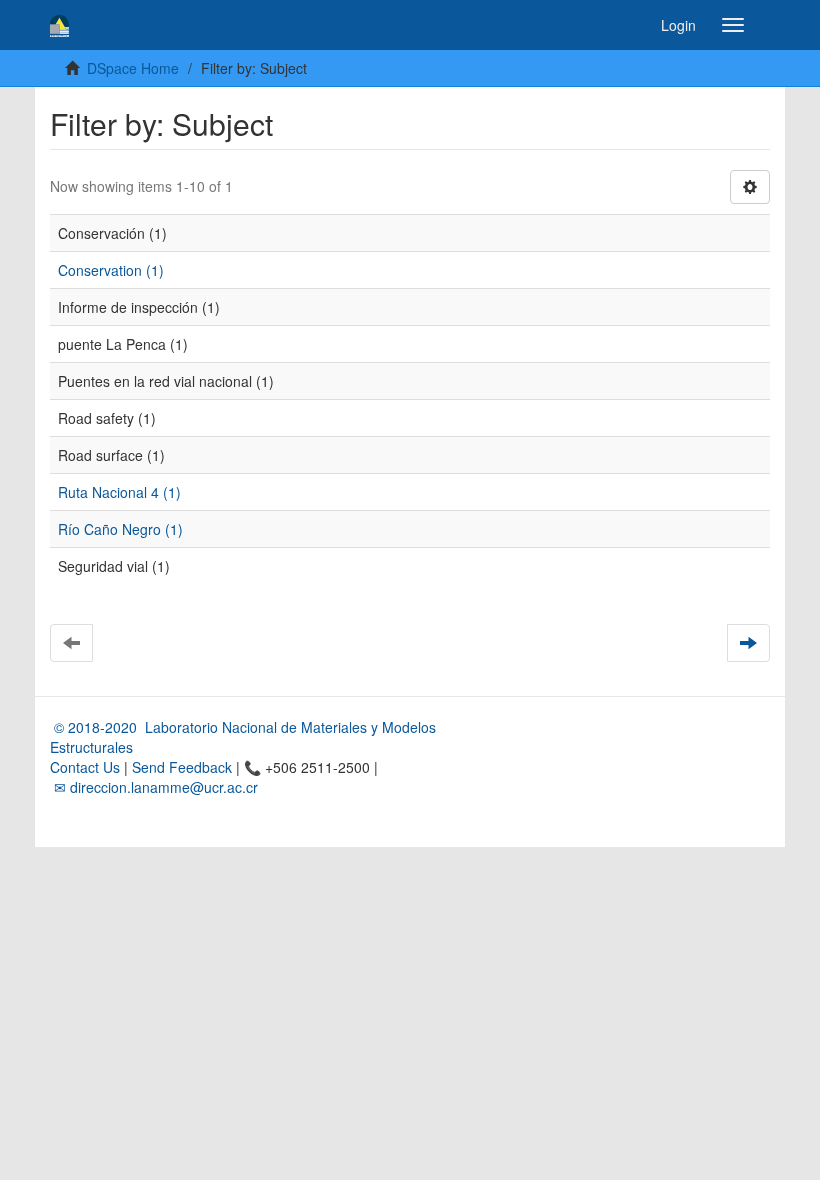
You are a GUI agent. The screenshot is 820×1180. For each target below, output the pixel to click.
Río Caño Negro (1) (120, 529)
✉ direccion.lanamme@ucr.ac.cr (154, 787)
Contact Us (85, 767)
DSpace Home (133, 68)
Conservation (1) (111, 270)
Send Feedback (182, 767)
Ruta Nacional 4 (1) (119, 492)
